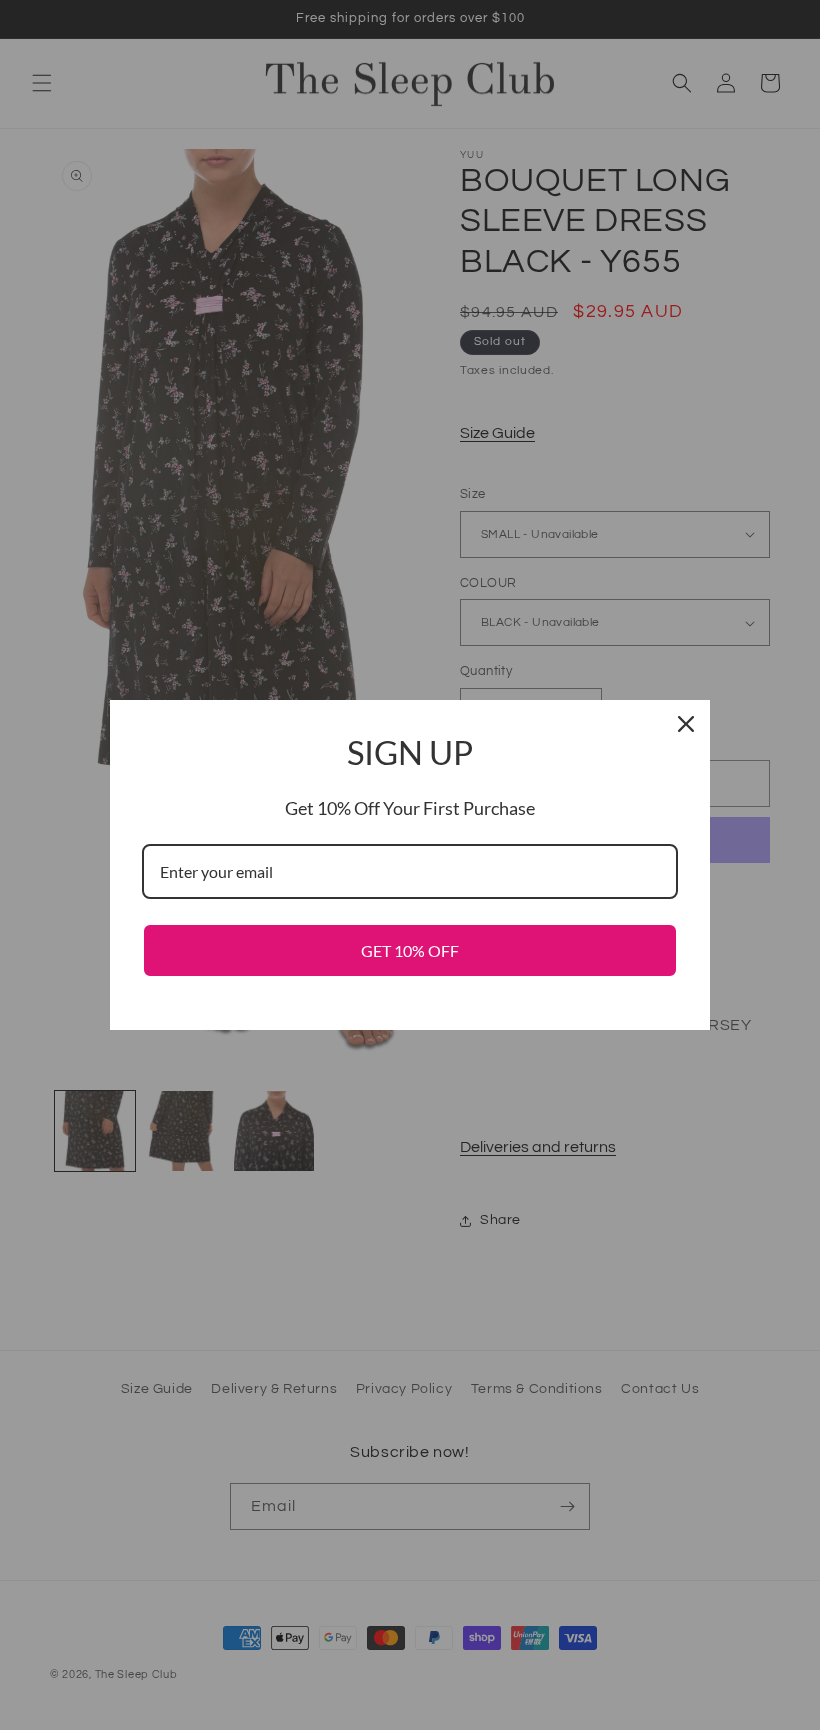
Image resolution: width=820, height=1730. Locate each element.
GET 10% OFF (410, 950)
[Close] (686, 724)
